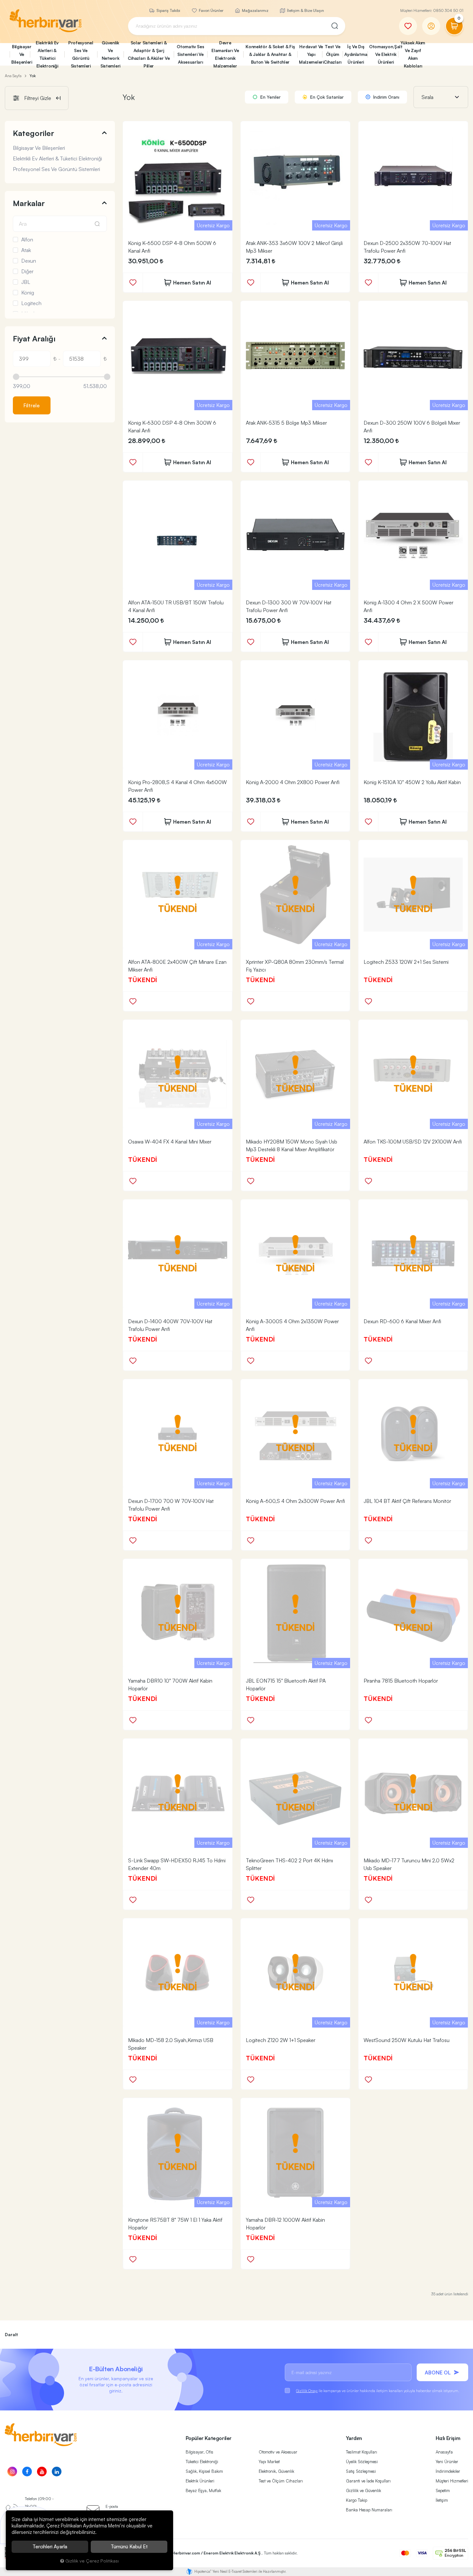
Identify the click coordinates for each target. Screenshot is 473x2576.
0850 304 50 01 (448, 10)
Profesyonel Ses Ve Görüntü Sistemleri (81, 54)
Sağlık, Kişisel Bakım (204, 2471)
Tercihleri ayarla (50, 2547)
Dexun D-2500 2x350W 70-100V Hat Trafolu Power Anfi (407, 247)
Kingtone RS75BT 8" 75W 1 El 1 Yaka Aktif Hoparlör (175, 2224)
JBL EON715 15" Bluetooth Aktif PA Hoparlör (286, 1685)
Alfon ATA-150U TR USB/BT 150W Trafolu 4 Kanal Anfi (176, 606)
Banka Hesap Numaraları (369, 2510)
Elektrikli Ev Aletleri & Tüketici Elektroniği (47, 54)
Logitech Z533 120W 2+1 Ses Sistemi (406, 962)
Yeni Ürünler (447, 2462)
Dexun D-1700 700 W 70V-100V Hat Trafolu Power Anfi (171, 1505)
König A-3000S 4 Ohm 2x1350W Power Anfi (292, 1325)
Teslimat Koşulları (362, 2452)
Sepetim (443, 2490)
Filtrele (32, 405)
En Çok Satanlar (326, 97)
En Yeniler (270, 97)
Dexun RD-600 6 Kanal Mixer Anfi (402, 1321)
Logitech (31, 303)
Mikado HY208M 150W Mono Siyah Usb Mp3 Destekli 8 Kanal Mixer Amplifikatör (292, 1145)
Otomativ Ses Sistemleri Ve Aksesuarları (190, 54)
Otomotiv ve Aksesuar (278, 2452)
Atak (26, 250)
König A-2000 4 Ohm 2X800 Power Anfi (293, 782)
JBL (26, 282)
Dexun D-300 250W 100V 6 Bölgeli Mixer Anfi (412, 427)
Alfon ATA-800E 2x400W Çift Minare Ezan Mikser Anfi (177, 966)
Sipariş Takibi (168, 10)
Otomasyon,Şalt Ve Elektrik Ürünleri (384, 54)
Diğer (27, 271)
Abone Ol (438, 2373)
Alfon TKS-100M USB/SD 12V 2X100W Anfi (413, 1142)
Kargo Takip (357, 2500)
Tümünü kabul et (129, 2547)
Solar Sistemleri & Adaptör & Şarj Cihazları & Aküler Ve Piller (149, 54)
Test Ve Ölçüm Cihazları (333, 54)
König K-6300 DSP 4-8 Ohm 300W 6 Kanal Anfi (172, 427)
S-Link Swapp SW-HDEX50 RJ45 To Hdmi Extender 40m (177, 1864)
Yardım (354, 2438)
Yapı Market (269, 2462)
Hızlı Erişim (448, 2438)
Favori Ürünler (211, 10)
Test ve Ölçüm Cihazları (281, 2481)
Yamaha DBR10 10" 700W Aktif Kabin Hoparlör (170, 1685)
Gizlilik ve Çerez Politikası (92, 2561)
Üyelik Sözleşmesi (362, 2462)
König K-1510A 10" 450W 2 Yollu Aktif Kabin (412, 782)
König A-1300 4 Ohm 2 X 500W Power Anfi (408, 606)
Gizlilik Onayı (307, 2391)
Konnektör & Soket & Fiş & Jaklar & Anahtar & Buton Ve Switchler (270, 54)
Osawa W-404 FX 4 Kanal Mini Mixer (170, 1142)
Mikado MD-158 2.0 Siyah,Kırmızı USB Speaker (171, 2044)
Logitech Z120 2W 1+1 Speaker (281, 2040)
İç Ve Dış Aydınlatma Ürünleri (356, 54)
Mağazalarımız (255, 10)
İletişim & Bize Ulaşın (305, 10)
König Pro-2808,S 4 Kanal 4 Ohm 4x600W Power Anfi (177, 786)
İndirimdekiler (448, 2471)
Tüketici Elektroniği (202, 2462)
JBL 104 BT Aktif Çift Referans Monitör (407, 1501)
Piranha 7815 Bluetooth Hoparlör (401, 1681)
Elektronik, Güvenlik (276, 2471)
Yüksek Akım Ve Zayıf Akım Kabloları (413, 54)
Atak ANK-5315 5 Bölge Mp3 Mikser (286, 423)
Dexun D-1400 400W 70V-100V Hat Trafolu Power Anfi (170, 1325)
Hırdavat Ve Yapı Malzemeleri (311, 54)
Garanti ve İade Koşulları (368, 2481)
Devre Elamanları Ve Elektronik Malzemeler (225, 54)
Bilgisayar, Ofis (199, 2452)
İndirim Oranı (386, 97)
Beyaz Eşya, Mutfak (203, 2490)
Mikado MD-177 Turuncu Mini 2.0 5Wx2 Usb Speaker (409, 1864)
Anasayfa (444, 2452)
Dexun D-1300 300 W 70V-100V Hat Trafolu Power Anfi (289, 606)
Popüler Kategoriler (209, 2438)
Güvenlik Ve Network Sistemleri (110, 54)
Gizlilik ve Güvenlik (363, 2490)
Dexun (29, 261)
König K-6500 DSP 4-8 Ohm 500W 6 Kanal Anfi (172, 247)
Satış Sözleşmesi (361, 2471)
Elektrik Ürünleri (200, 2481)
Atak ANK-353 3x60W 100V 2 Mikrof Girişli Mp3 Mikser (294, 247)
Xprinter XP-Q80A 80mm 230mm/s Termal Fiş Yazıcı (295, 966)
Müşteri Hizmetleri (452, 2481)
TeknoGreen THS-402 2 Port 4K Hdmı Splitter (289, 1864)
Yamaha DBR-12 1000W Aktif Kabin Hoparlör (285, 2224)
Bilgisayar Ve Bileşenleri (21, 54)
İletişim (442, 2500)
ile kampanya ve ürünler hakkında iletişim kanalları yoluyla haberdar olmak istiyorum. (378, 2391)
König (28, 293)
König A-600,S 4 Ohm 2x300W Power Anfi (295, 1501)
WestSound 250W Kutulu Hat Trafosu (407, 2040)
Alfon (27, 240)
